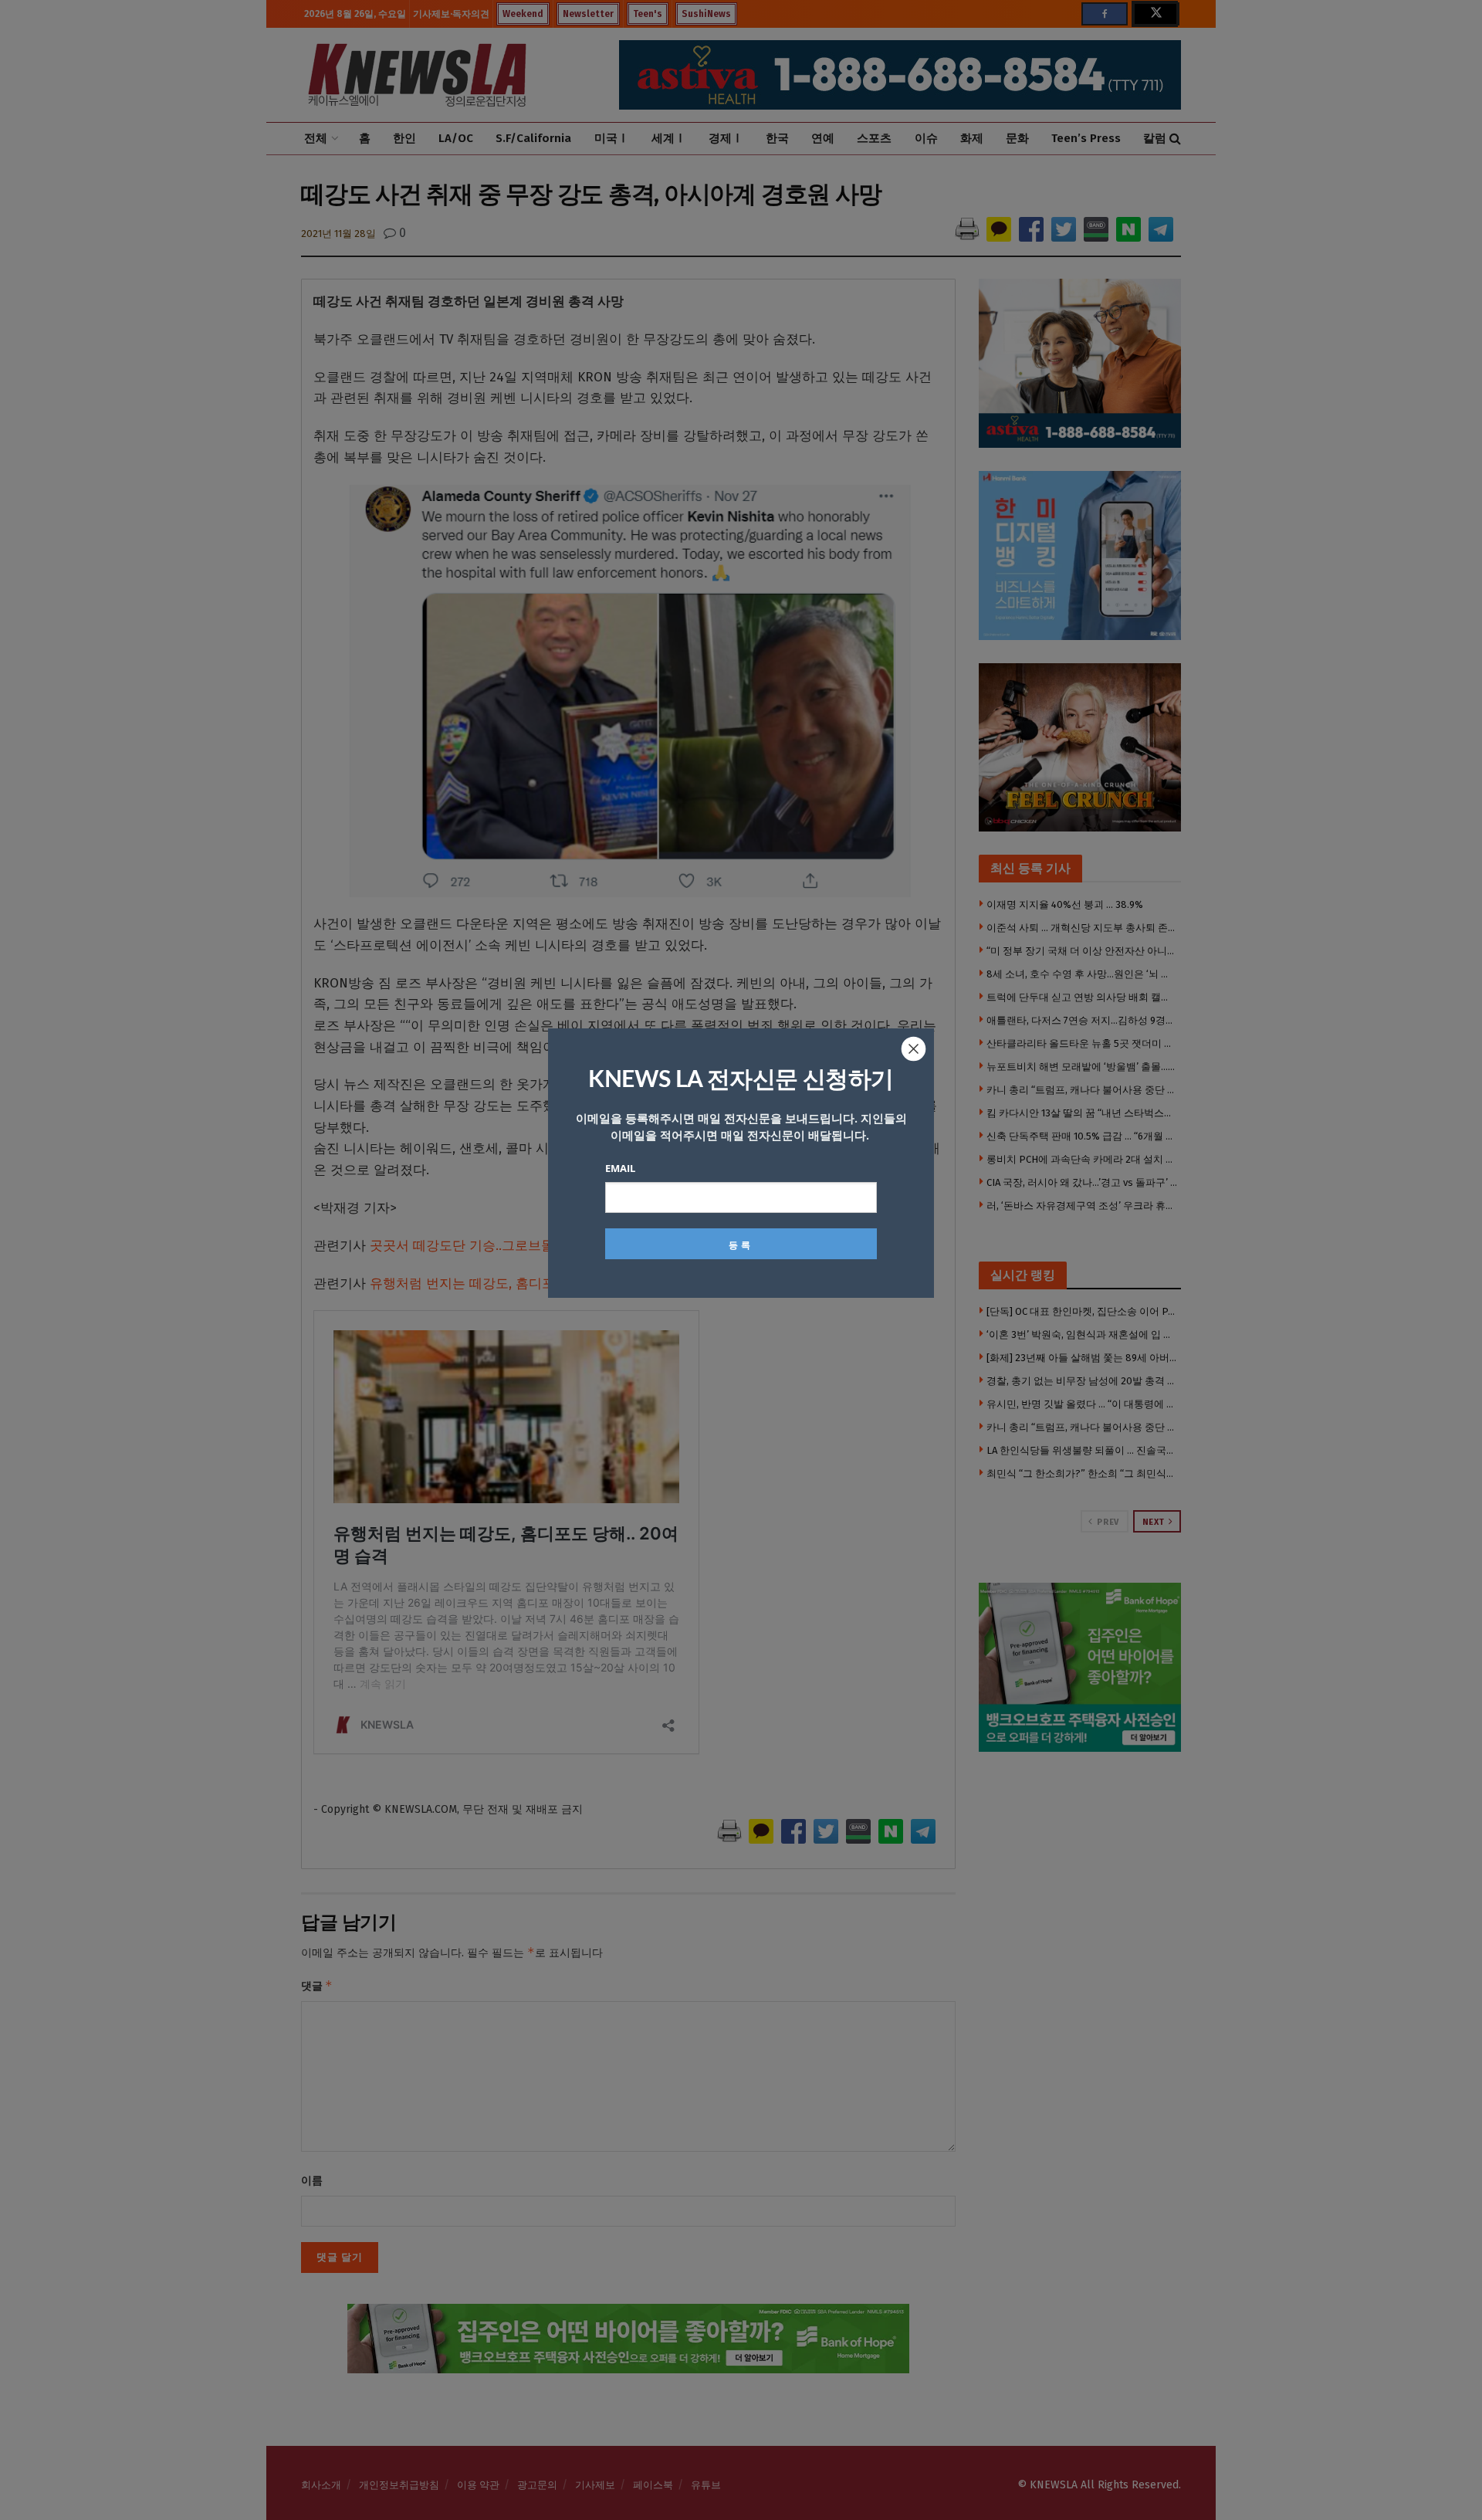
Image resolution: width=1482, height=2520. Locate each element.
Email (620, 1168)
